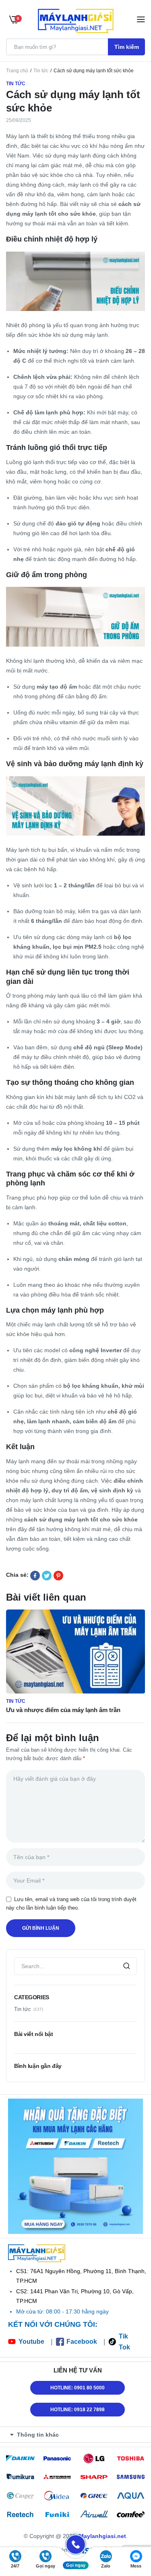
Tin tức (41, 71)
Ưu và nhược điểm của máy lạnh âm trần (63, 1710)
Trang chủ (17, 71)
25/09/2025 (19, 120)
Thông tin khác (38, 2435)
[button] (78, 2435)
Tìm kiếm (127, 47)
